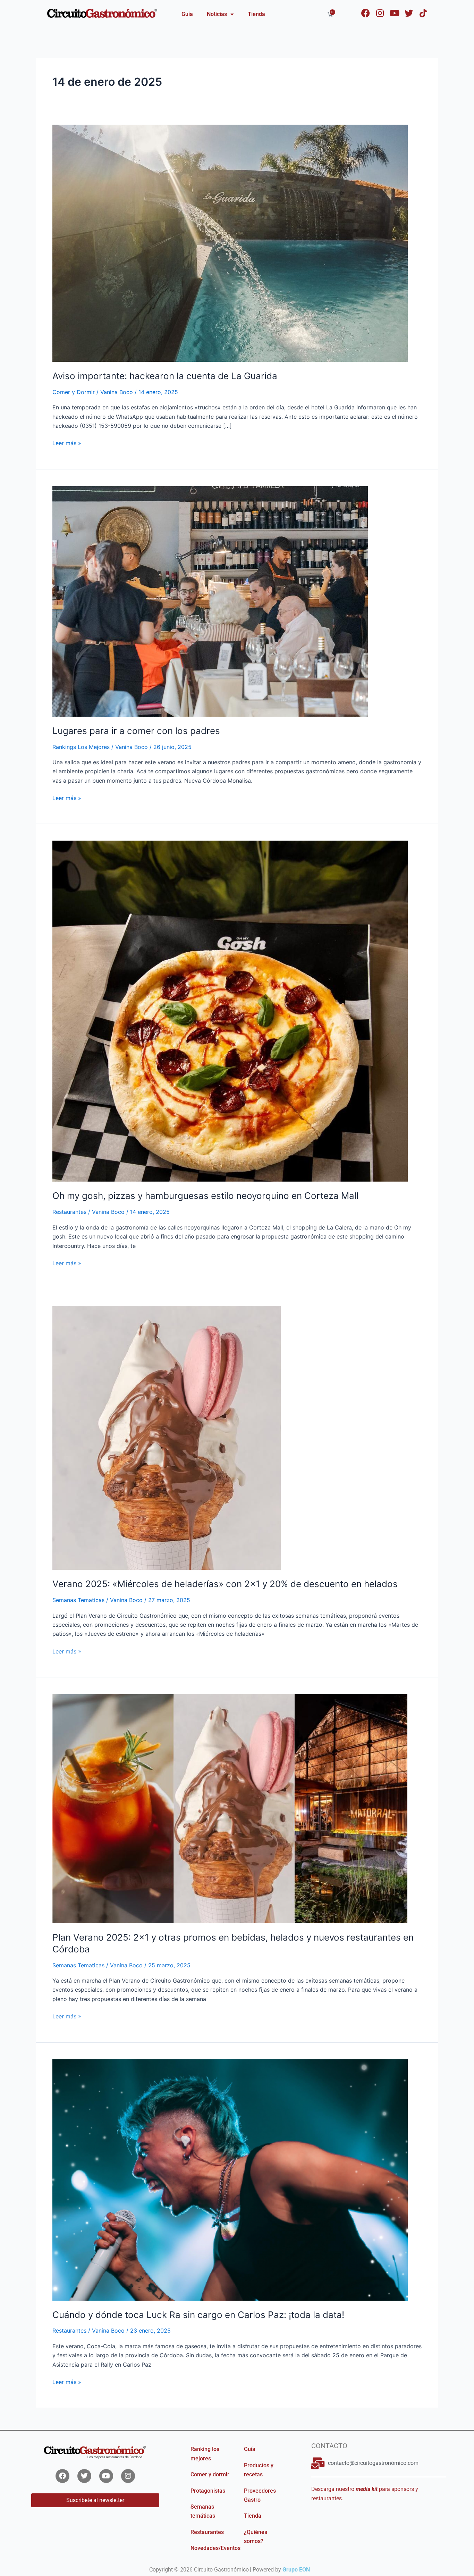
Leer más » (67, 443)
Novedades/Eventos (215, 2548)
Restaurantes (69, 1212)
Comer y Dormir (74, 392)
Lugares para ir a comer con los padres (136, 731)
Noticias (217, 14)
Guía (187, 14)
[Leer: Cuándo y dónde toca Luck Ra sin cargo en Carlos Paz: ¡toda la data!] (230, 2179)
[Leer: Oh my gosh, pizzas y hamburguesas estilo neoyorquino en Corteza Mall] (230, 1011)
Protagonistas (208, 2491)
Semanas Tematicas (78, 1600)
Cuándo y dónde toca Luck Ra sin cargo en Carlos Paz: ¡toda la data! (198, 2315)
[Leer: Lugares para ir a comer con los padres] (210, 601)
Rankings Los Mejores (81, 747)
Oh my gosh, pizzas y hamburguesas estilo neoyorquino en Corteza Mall (205, 1196)
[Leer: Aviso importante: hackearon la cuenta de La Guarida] (230, 243)
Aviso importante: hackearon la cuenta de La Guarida (165, 376)
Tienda (256, 14)
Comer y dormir (210, 2474)
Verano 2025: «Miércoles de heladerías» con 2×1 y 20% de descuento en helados (225, 1584)
